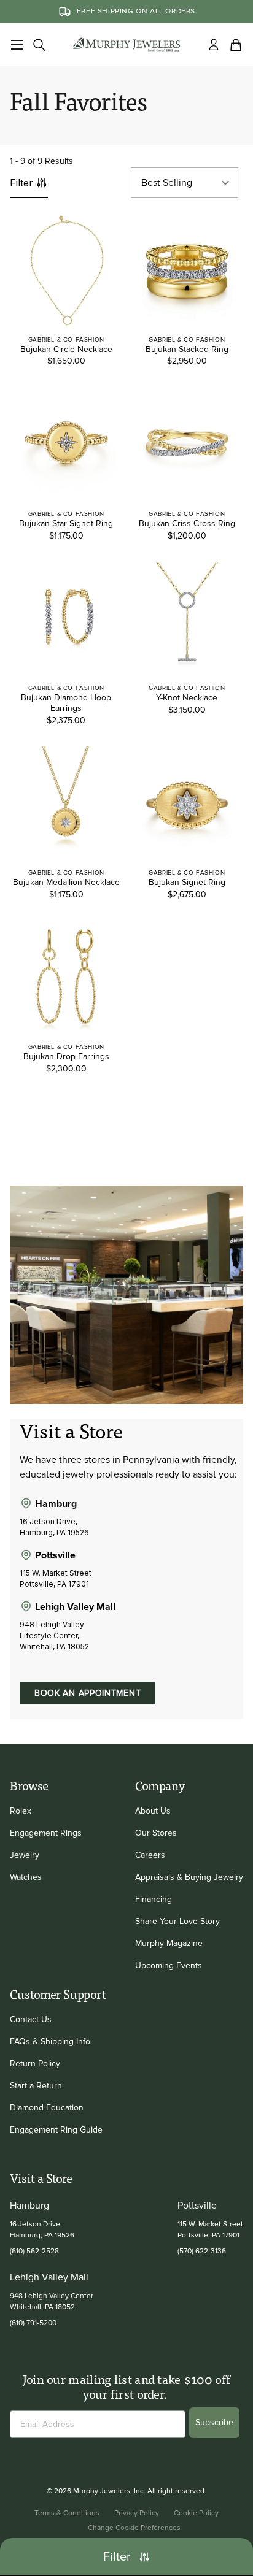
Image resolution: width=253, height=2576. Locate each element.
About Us (153, 1811)
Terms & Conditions (67, 2513)
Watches (26, 1877)
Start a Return (36, 2086)
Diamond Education (47, 2108)
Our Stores (156, 1833)
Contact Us (31, 2019)
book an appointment (88, 1693)
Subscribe (214, 2422)
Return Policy (35, 2064)
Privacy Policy (137, 2513)
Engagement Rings (46, 1833)
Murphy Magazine (169, 1943)
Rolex (21, 1811)
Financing (154, 1899)
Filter (21, 183)
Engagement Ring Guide (56, 2130)
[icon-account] (214, 45)
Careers (150, 1855)
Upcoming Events (169, 1965)
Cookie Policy (196, 2513)
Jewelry (25, 1855)
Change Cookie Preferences (134, 2528)
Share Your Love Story (177, 1921)
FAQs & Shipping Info (50, 2041)
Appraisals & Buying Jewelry (189, 1877)
